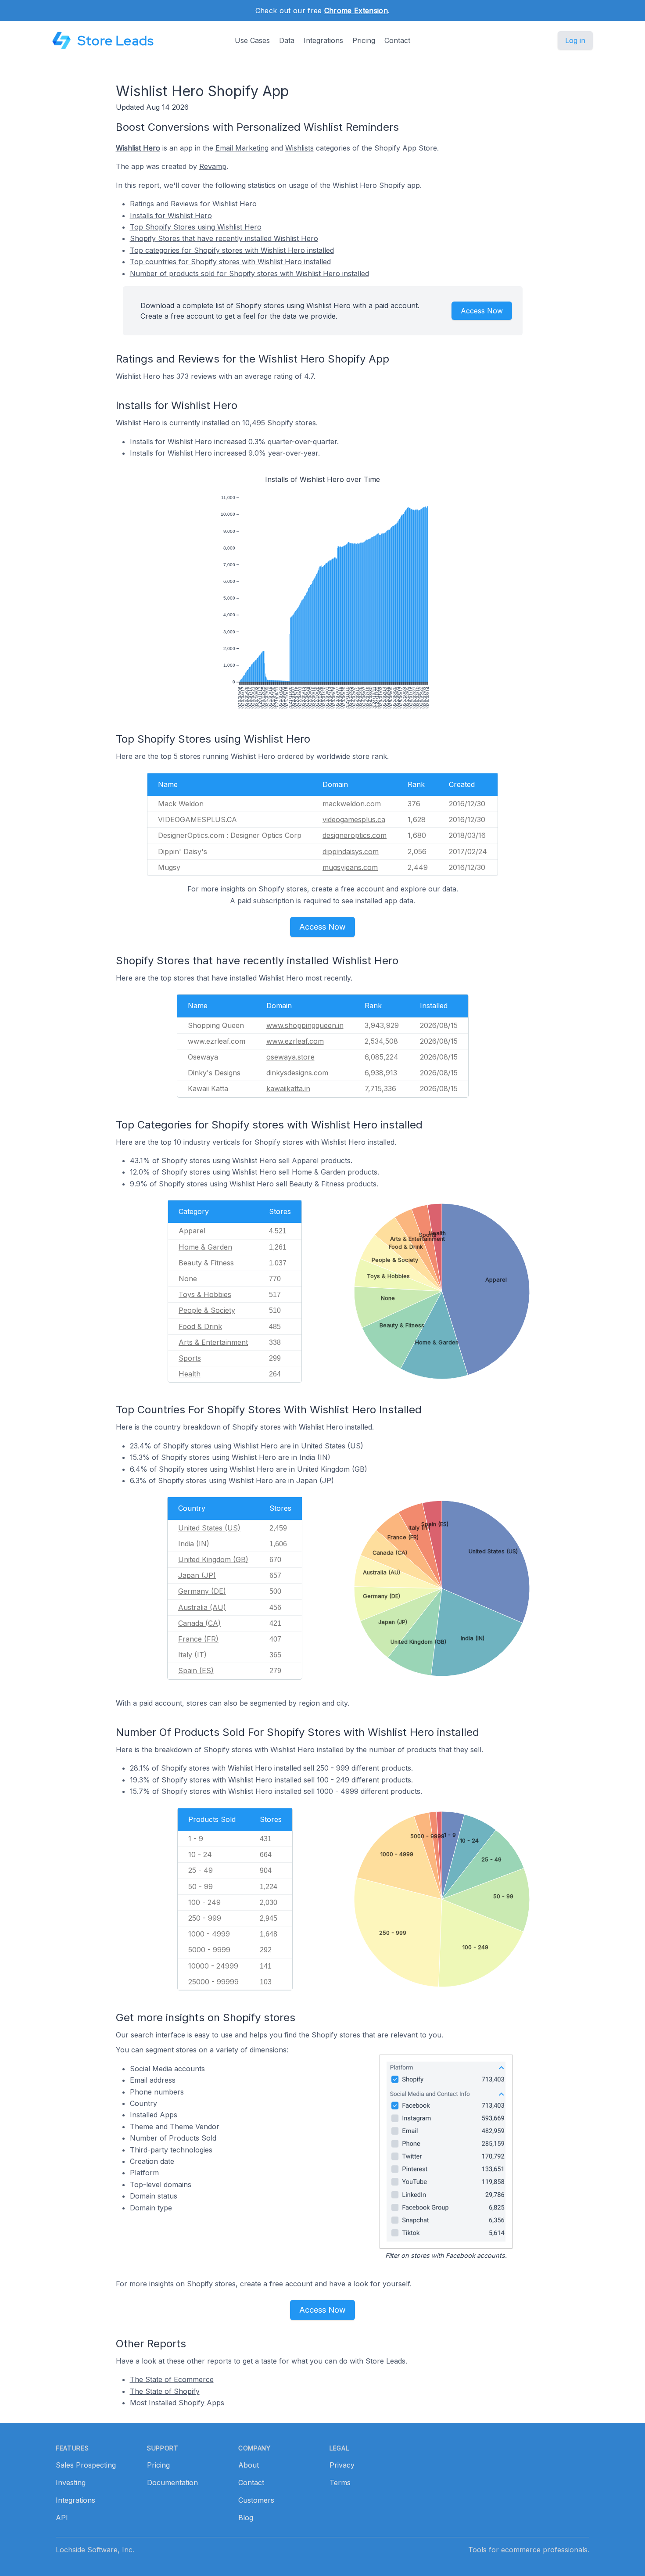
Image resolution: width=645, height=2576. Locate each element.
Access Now (482, 311)
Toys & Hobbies (205, 1294)
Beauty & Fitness (206, 1263)
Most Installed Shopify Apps (177, 2403)
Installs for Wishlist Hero (171, 216)
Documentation (172, 2483)
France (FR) (198, 1639)
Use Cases (252, 40)
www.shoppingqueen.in (305, 1025)
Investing (71, 2483)
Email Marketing (242, 148)
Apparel (192, 1231)
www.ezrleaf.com (295, 1041)
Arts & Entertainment (213, 1342)
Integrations (323, 40)
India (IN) (194, 1544)
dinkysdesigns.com (297, 1073)
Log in (575, 40)
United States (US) (209, 1528)
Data (287, 40)
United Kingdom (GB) (213, 1559)
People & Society (207, 1310)
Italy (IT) (192, 1655)
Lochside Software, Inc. (95, 2550)
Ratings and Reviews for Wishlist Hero (193, 204)
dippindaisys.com (351, 851)
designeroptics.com (355, 835)
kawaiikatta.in (288, 1089)
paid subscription (266, 901)
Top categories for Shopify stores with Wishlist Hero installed (232, 250)
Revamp (213, 166)
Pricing (364, 40)
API (62, 2518)
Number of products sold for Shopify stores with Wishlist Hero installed (249, 273)
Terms (340, 2483)
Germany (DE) (202, 1591)
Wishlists (299, 148)
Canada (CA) (199, 1623)
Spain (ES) (196, 1671)
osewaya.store (290, 1057)
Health (190, 1374)
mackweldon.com (352, 804)
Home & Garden (205, 1247)
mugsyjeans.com (350, 867)
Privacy (342, 2465)
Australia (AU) (202, 1607)
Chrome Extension (356, 11)
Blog (246, 2518)
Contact (397, 40)
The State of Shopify (165, 2391)
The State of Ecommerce (172, 2379)
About (249, 2465)
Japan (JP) (197, 1575)
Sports (190, 1358)
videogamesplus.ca (354, 819)
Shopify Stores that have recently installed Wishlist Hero (224, 238)
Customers (256, 2500)
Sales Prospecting (86, 2465)
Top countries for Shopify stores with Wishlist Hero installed (230, 262)
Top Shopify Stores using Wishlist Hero (196, 227)
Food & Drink (200, 1326)
